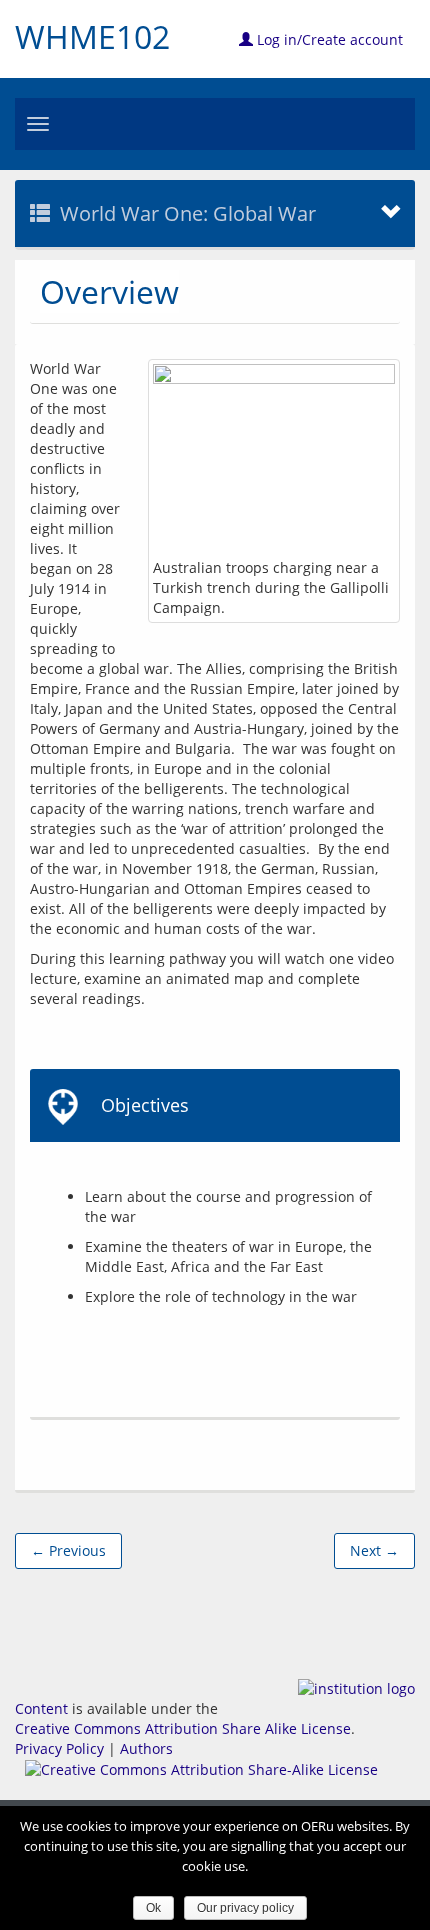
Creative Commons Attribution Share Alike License (183, 1728)
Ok (153, 1908)
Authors (146, 1748)
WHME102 (92, 36)
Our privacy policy (245, 1908)
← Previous (68, 1550)
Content (41, 1708)
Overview (109, 291)
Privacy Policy (59, 1748)
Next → (374, 1550)
